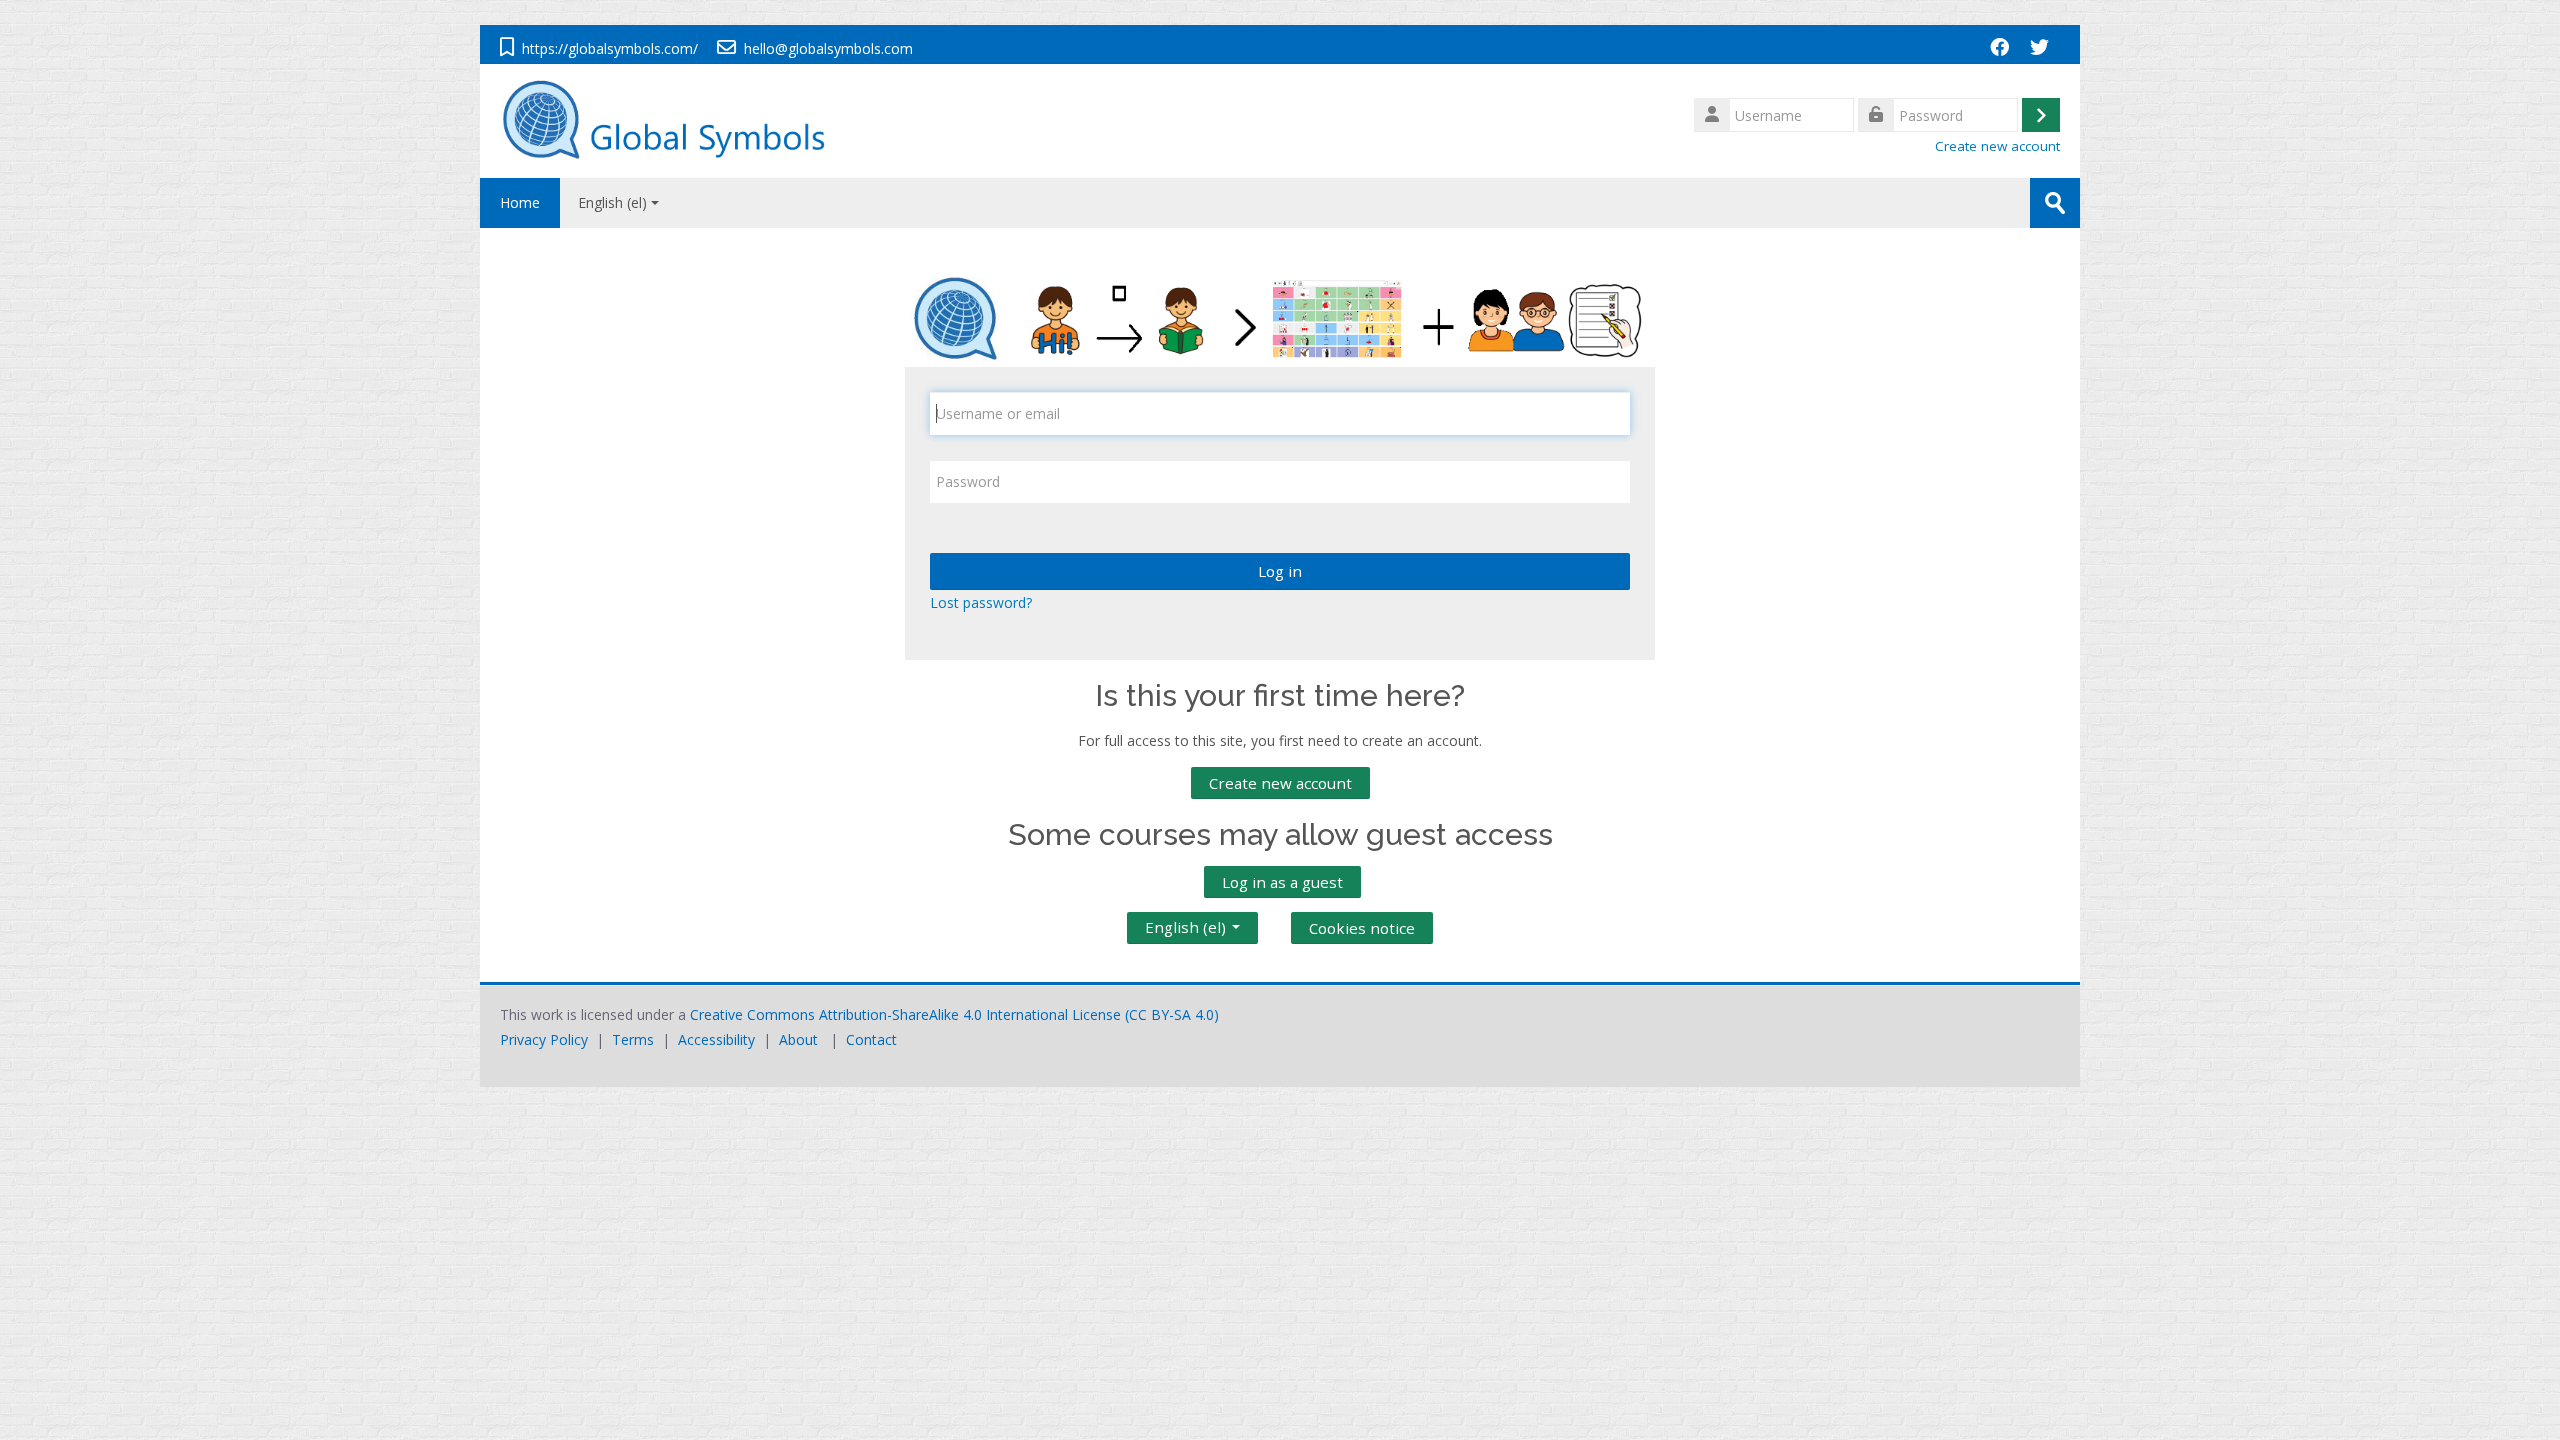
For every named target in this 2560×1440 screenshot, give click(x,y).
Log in (1280, 571)
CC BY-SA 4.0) (1174, 1014)
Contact (871, 1039)
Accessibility (716, 1039)
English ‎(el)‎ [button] (1187, 923)
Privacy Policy (544, 1039)
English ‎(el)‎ (612, 202)
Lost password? (981, 602)
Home (520, 202)
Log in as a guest (1282, 882)
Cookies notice (1362, 928)
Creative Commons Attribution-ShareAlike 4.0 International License (905, 1014)
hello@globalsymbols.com (828, 48)
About (798, 1039)
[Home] (674, 119)
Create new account (1997, 146)
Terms (633, 1039)
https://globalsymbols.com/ (610, 48)
